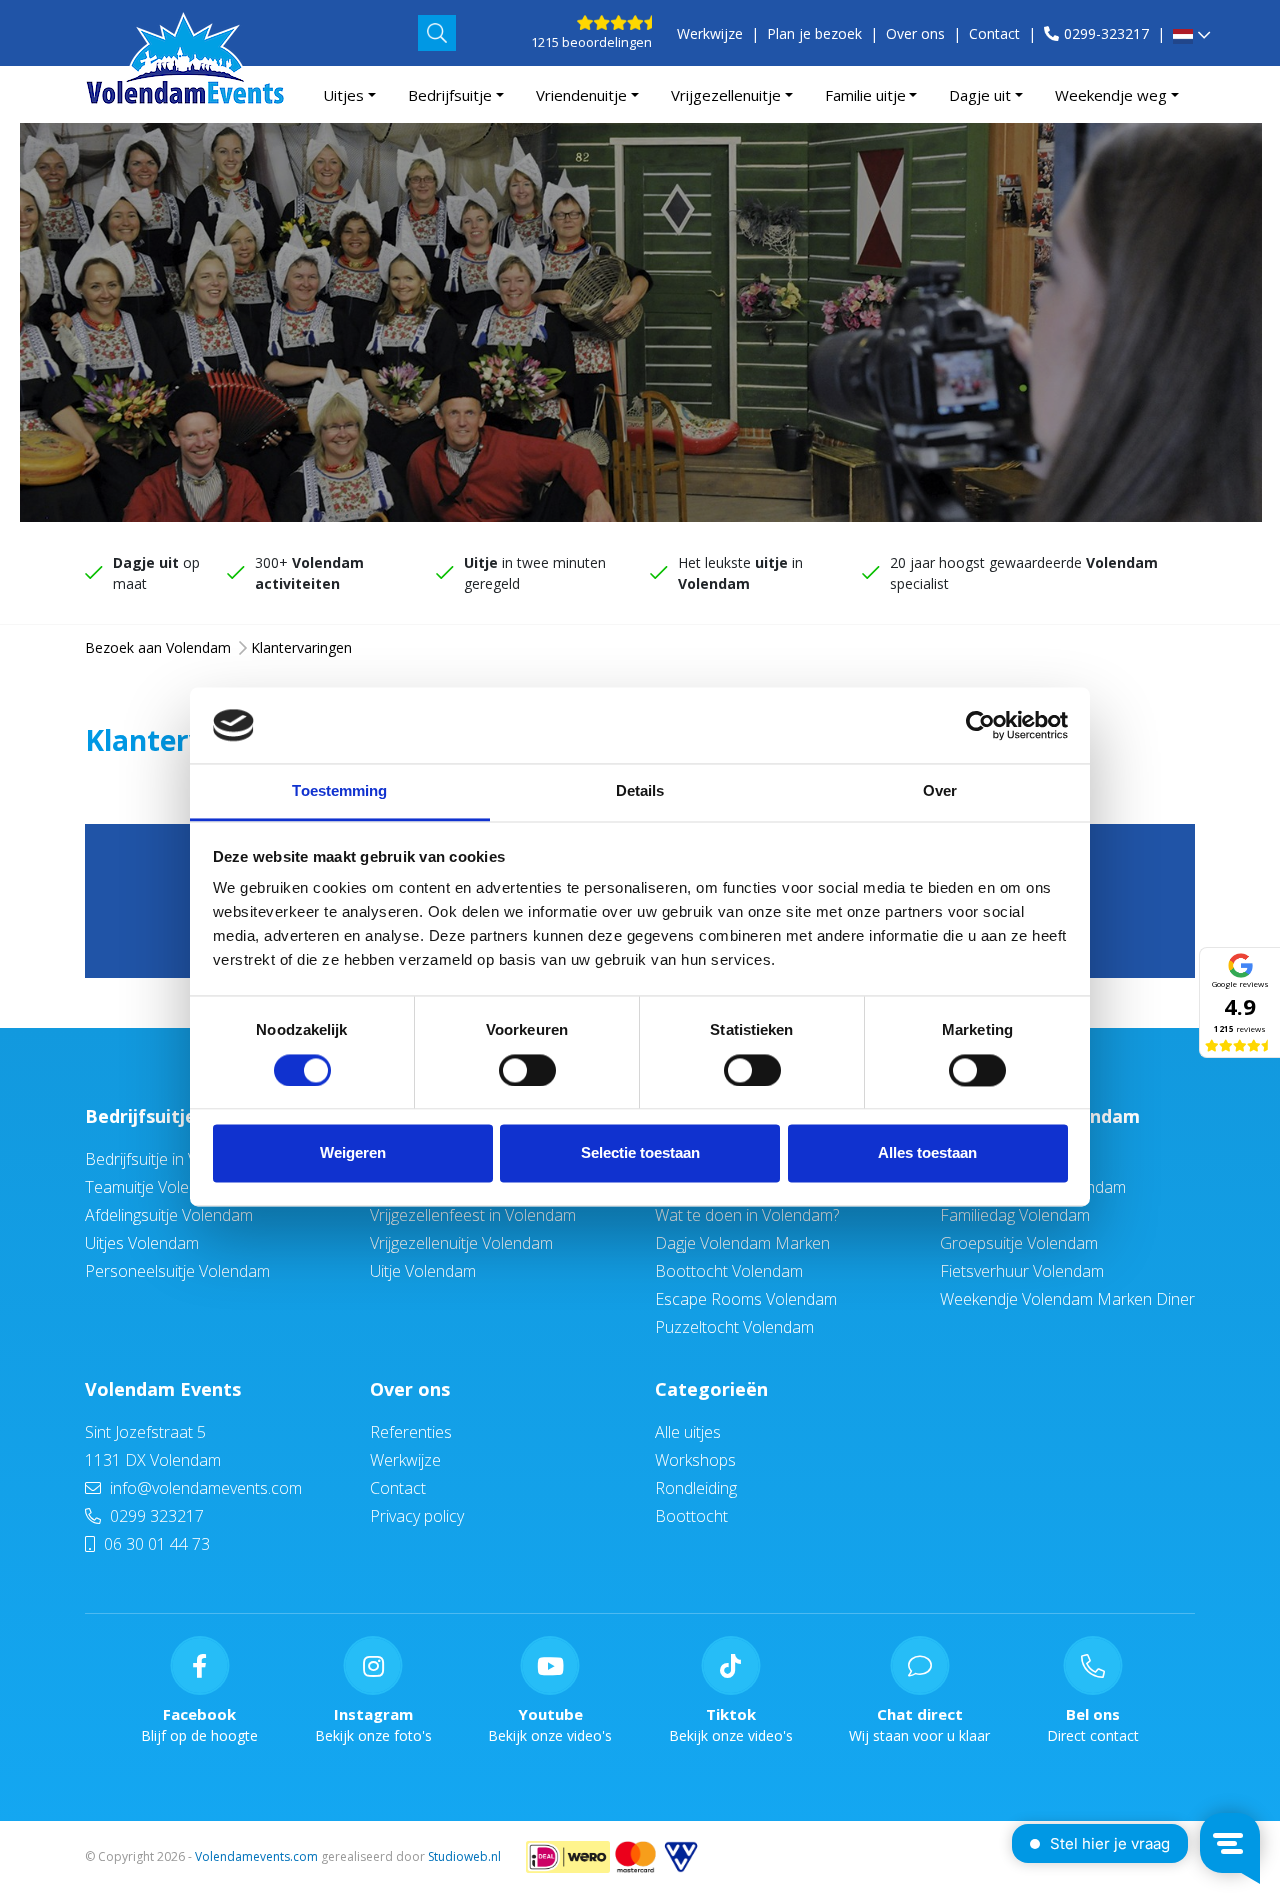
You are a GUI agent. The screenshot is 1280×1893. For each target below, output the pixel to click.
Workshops (695, 1460)
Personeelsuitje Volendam (177, 1271)
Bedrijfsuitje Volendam (188, 1116)
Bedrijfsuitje (450, 95)
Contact (994, 33)
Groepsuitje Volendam (1019, 1243)
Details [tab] (640, 791)
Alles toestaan (927, 1153)
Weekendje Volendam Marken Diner (1067, 1299)
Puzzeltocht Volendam (734, 1327)
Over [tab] (940, 791)
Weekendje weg (1111, 95)
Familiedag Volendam (1015, 1215)
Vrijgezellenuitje (726, 95)
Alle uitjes (688, 1432)
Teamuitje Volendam (157, 1187)
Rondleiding (696, 1488)
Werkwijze (710, 33)
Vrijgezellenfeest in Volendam (473, 1215)
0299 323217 (155, 1516)
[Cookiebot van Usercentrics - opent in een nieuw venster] (980, 725)
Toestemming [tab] (339, 791)
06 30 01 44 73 (155, 1544)
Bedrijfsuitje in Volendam (172, 1159)
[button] (1191, 36)
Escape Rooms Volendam (746, 1299)
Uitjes (343, 95)
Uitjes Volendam (142, 1243)
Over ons (915, 33)
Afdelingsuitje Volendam (169, 1215)
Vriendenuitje (581, 95)
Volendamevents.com (256, 1856)
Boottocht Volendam (729, 1271)
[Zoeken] (437, 33)
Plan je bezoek (814, 33)
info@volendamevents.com (204, 1488)
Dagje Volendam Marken (742, 1243)
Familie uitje (865, 95)
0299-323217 (1106, 33)
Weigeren (353, 1153)
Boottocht (691, 1516)
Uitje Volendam (423, 1271)
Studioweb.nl (464, 1856)
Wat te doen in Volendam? (747, 1215)
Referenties (411, 1432)
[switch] (527, 1070)
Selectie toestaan (640, 1153)
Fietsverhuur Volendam (1022, 1271)
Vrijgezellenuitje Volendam (461, 1243)
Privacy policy (417, 1516)
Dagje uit (980, 95)
